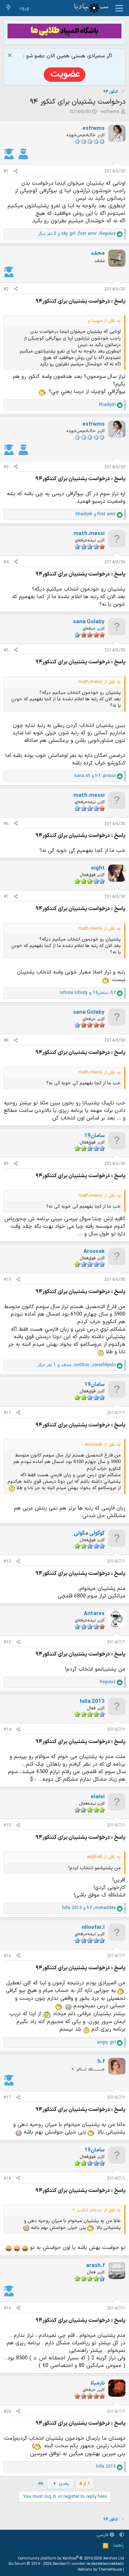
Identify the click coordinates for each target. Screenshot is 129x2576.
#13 (7, 1642)
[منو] (119, 8)
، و (95, 776)
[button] (122, 2535)
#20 (7, 2412)
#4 (6, 562)
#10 (7, 1280)
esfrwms (110, 112)
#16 (7, 1956)
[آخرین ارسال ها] (8, 8)
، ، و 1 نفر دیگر (77, 1365)
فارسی (103, 2535)
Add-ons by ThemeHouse (100, 2570)
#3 (6, 467)
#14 (7, 1730)
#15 (7, 1826)
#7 (6, 897)
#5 (6, 650)
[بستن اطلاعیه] (11, 56)
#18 (7, 2179)
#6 (6, 824)
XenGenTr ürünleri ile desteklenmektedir (88, 2564)
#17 (7, 2098)
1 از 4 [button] (85, 2484)
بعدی (63, 2484)
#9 (6, 1164)
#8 (6, 1041)
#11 (7, 1413)
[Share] (16, 172)
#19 (7, 2309)
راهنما (119, 2546)
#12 (7, 1562)
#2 (6, 289)
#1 (6, 171)
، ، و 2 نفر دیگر (77, 234)
